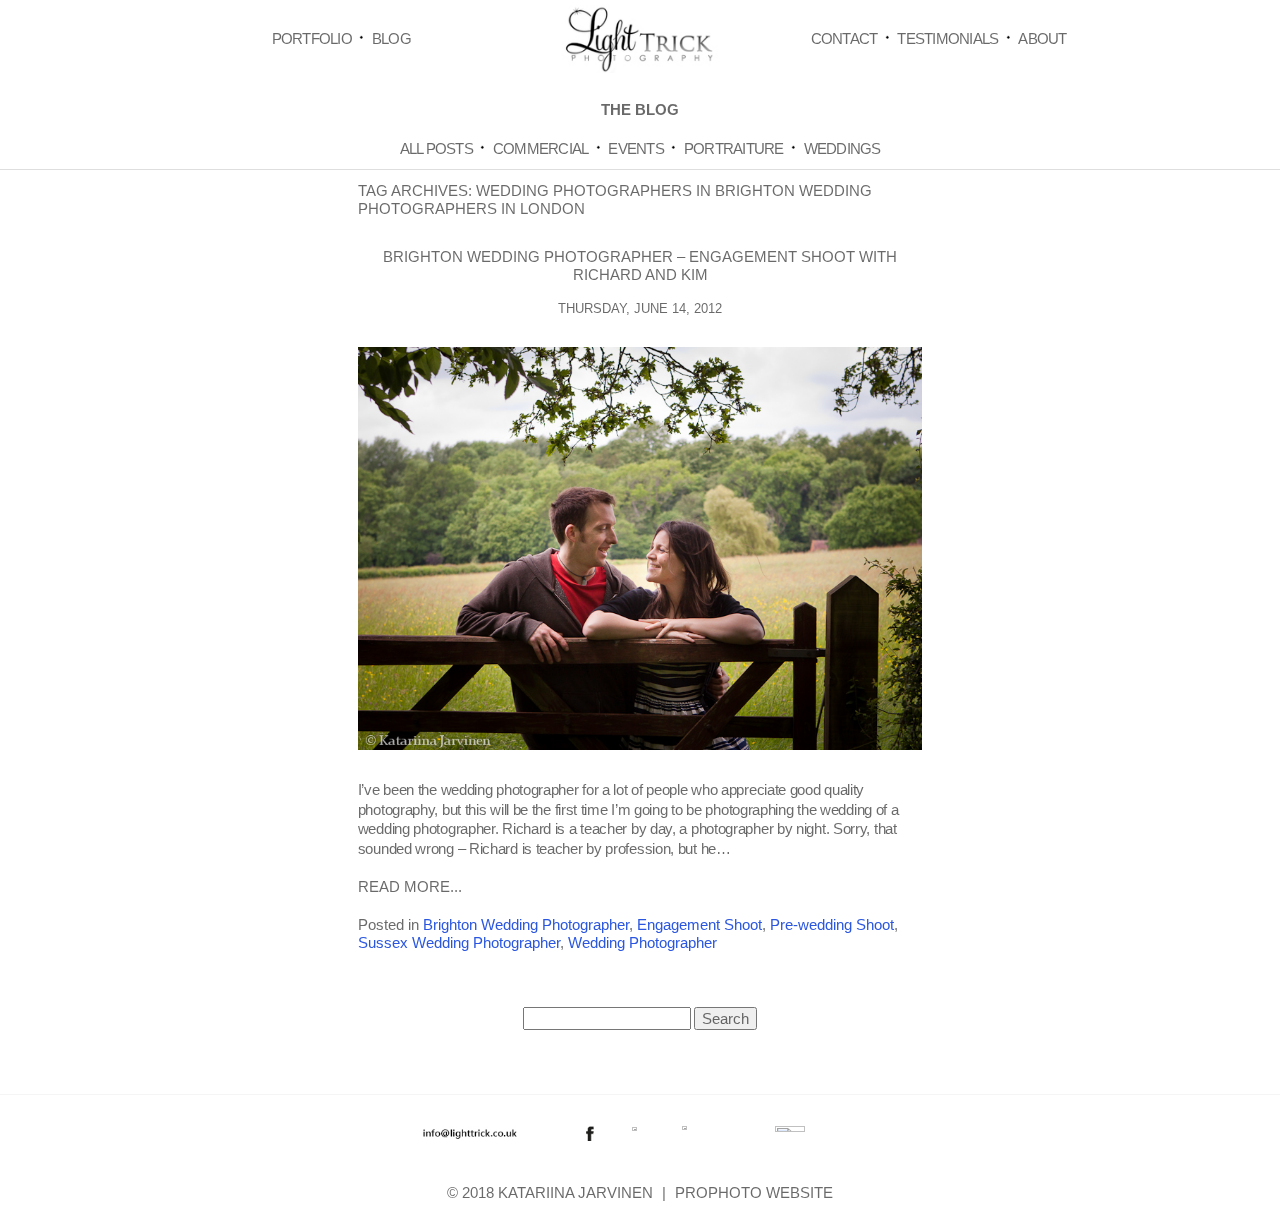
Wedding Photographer (642, 942)
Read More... (410, 886)
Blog (391, 38)
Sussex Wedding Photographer (459, 942)
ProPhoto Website (754, 1192)
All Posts (436, 148)
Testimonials (947, 38)
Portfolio (312, 38)
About (1042, 38)
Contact (844, 38)
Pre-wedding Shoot (832, 924)
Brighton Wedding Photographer (526, 924)
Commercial (541, 148)
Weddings (842, 148)
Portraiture (734, 148)
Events (636, 148)
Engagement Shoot (699, 924)
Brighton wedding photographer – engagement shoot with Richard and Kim (640, 265)
